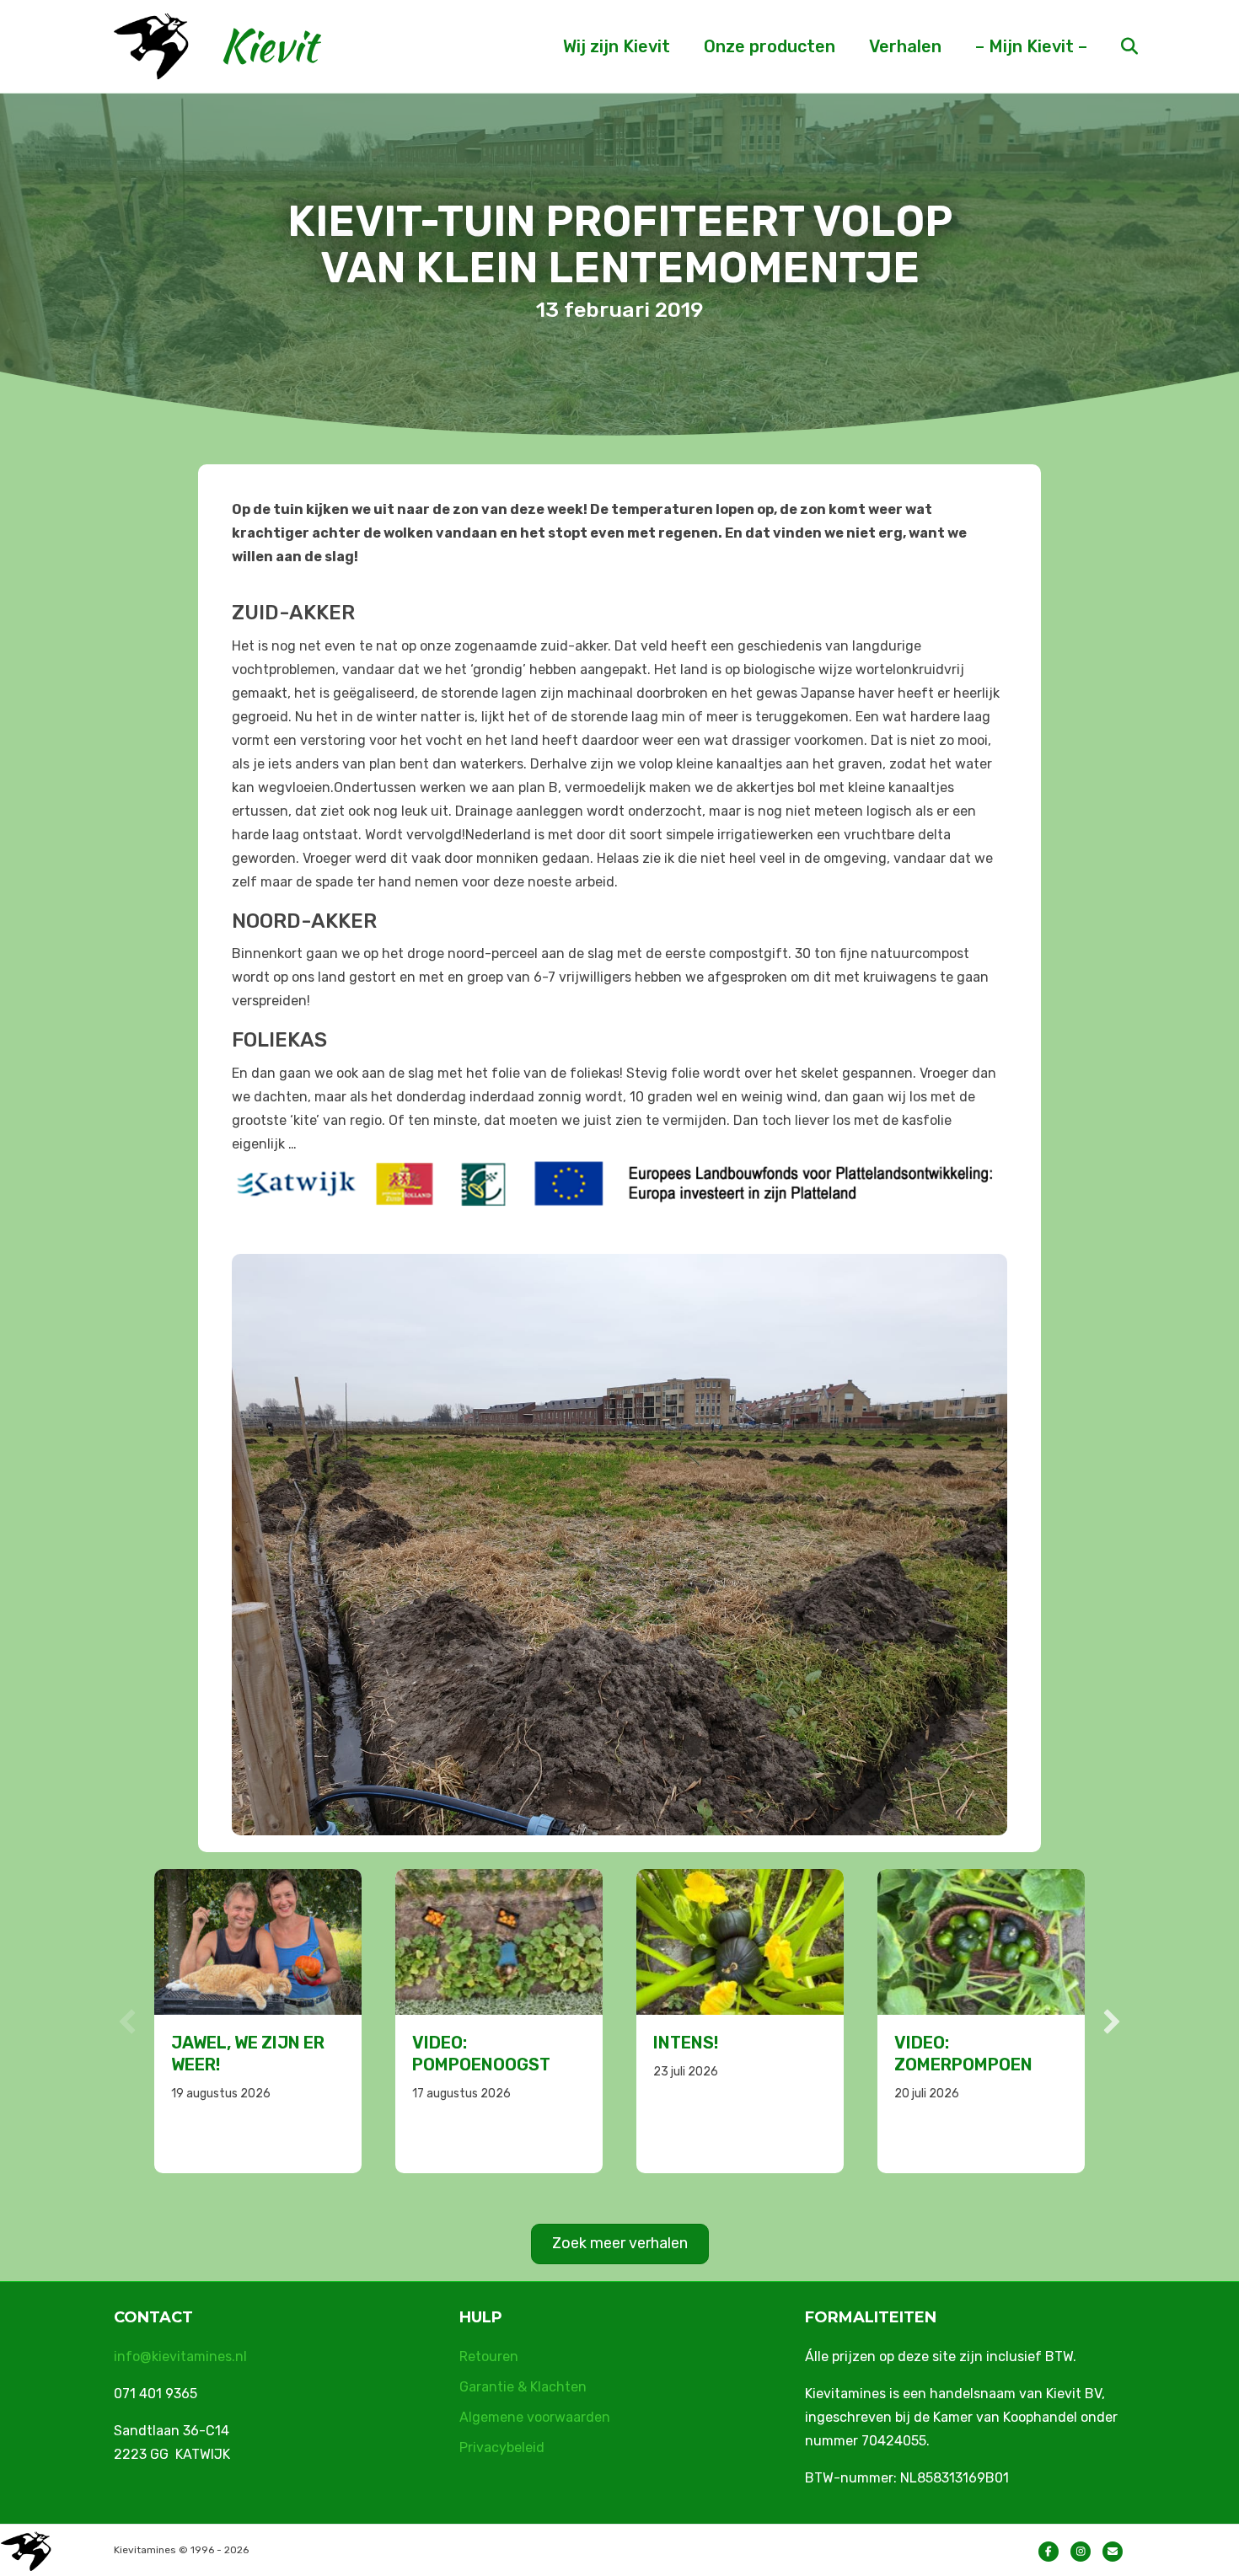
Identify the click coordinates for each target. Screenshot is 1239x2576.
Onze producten (770, 46)
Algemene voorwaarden (535, 2417)
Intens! (445, 2043)
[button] (127, 2022)
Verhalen (905, 46)
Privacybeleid (502, 2447)
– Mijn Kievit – (1031, 46)
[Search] (1115, 46)
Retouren (489, 2356)
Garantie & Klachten (523, 2387)
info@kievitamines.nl (180, 2356)
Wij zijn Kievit (617, 46)
